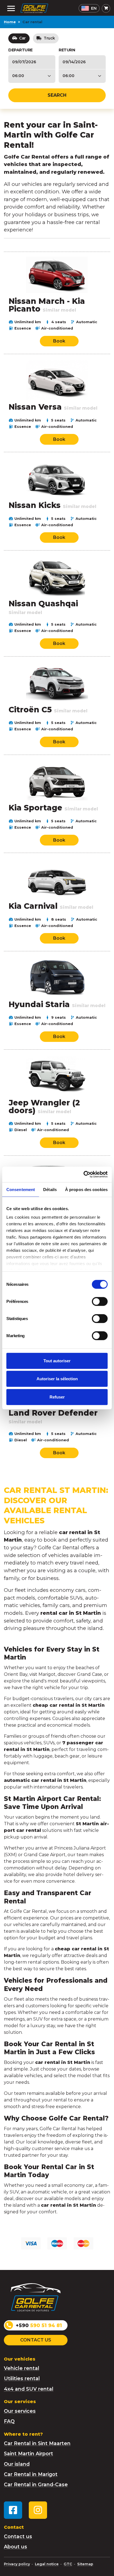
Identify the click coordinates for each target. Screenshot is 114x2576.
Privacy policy (17, 2564)
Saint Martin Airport (28, 2453)
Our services (20, 2411)
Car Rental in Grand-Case (36, 2484)
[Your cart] (106, 8)
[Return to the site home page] (34, 8)
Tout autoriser (57, 1361)
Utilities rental (22, 2378)
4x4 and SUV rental (29, 2389)
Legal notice (47, 2564)
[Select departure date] (32, 62)
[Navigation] (11, 8)
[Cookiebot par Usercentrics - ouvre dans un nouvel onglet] (83, 1174)
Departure (20, 50)
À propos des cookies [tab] (86, 1189)
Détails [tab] (50, 1189)
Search (57, 95)
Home (10, 22)
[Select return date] (82, 62)
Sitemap (85, 2564)
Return (67, 50)
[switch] (100, 1301)
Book (59, 341)
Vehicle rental (22, 2368)
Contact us (36, 2340)
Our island (17, 2464)
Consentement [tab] (21, 1189)
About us (15, 2547)
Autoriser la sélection (57, 1379)
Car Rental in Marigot (31, 2474)
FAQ (9, 2421)
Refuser (57, 1397)
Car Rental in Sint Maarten (37, 2443)
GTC (68, 2564)
